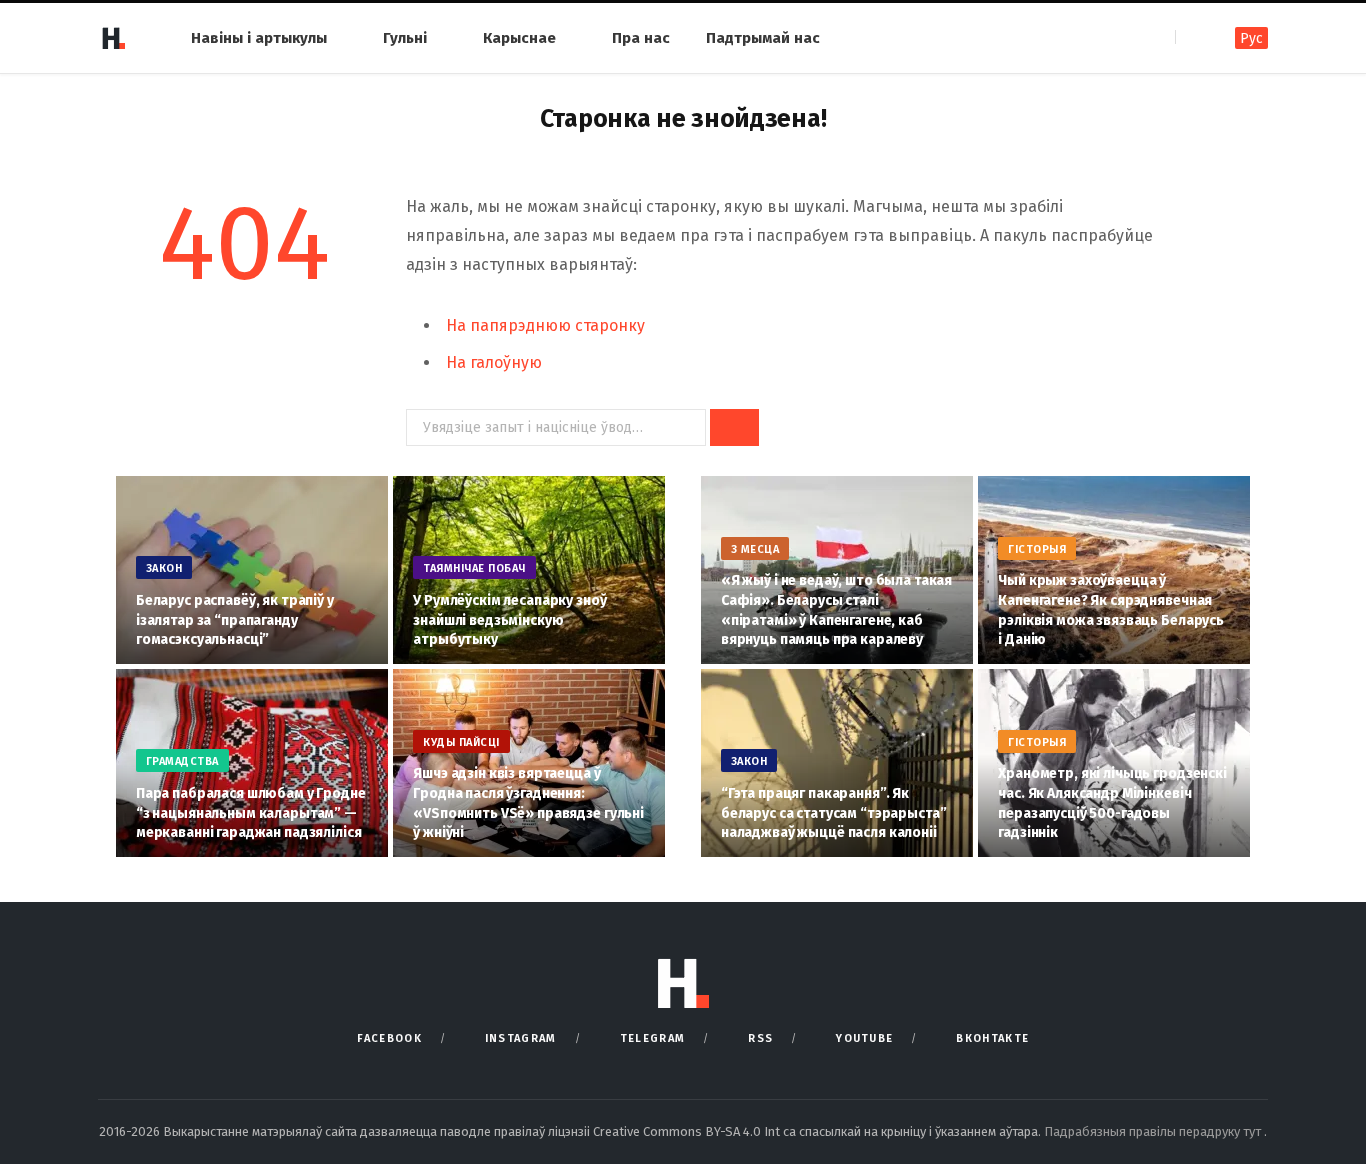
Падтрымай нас (763, 38)
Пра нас (641, 38)
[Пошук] (1192, 37)
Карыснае (519, 38)
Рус (1251, 38)
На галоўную (494, 362)
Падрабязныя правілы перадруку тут (1154, 1131)
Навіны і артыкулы (259, 38)
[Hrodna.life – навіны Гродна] (113, 38)
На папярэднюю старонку (545, 325)
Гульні (405, 38)
